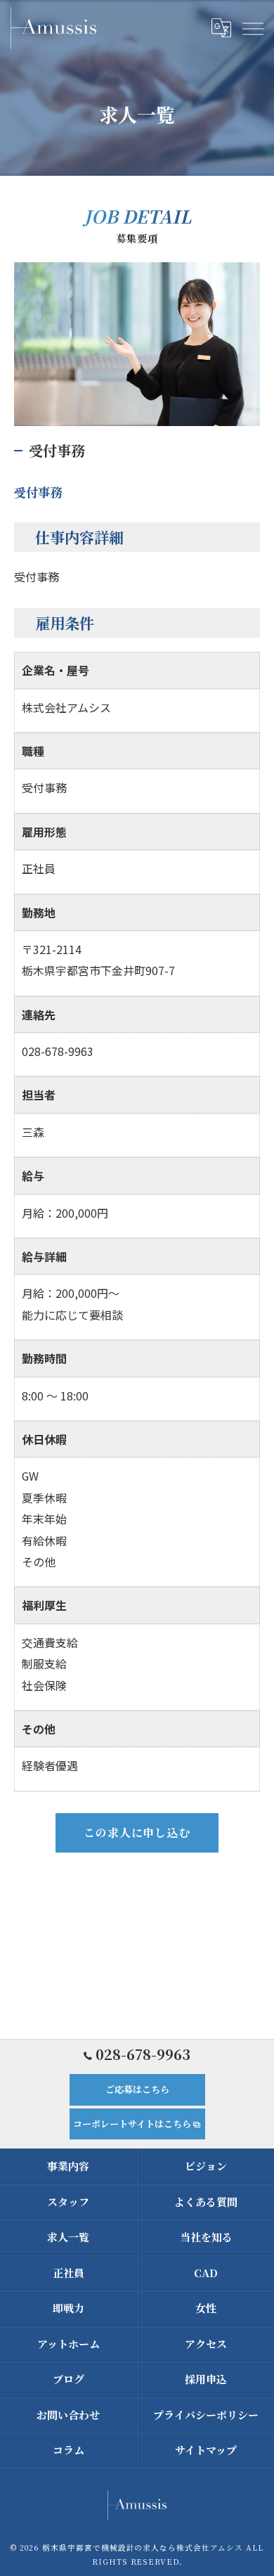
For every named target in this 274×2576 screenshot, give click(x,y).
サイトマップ (206, 2450)
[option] (137, 344)
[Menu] (252, 27)
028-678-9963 (58, 1051)
